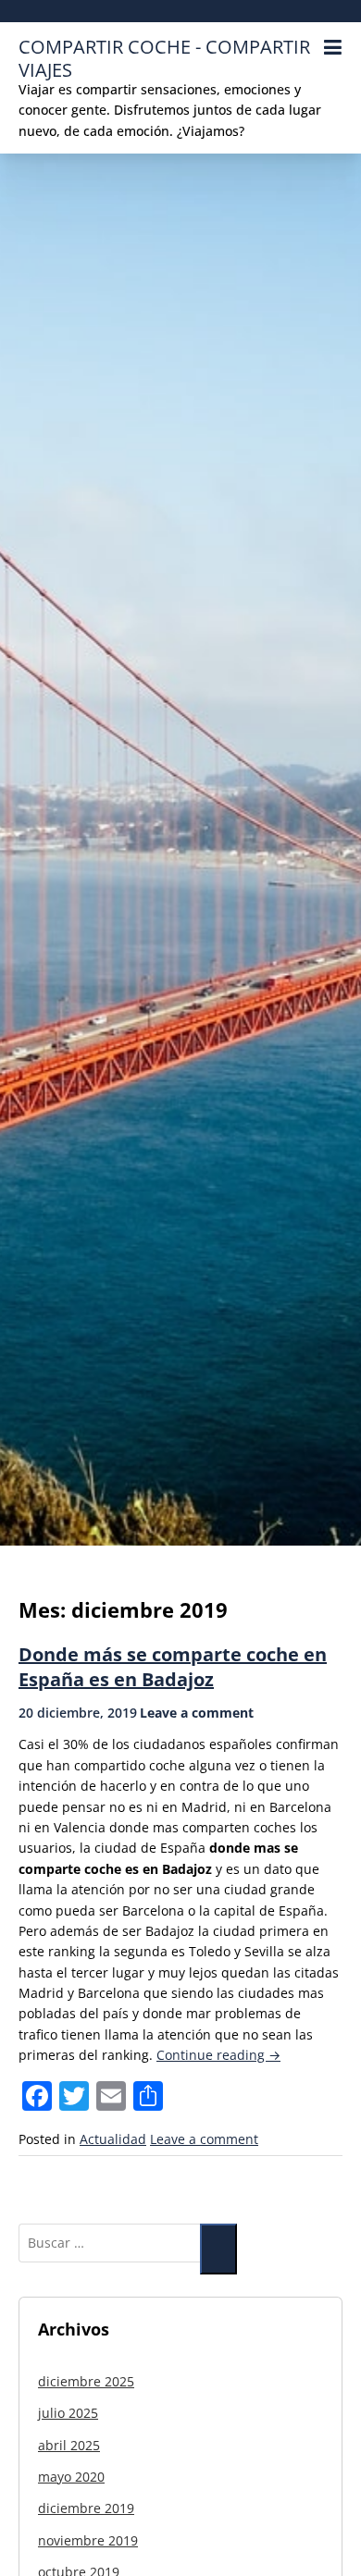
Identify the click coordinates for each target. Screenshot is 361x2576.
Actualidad (113, 2139)
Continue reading (218, 2055)
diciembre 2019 (86, 2508)
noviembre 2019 (88, 2540)
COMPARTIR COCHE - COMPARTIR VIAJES (164, 58)
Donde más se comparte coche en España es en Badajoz (173, 1667)
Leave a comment (197, 1713)
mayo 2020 (71, 2477)
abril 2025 (69, 2445)
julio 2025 (68, 2413)
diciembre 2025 (86, 2381)
